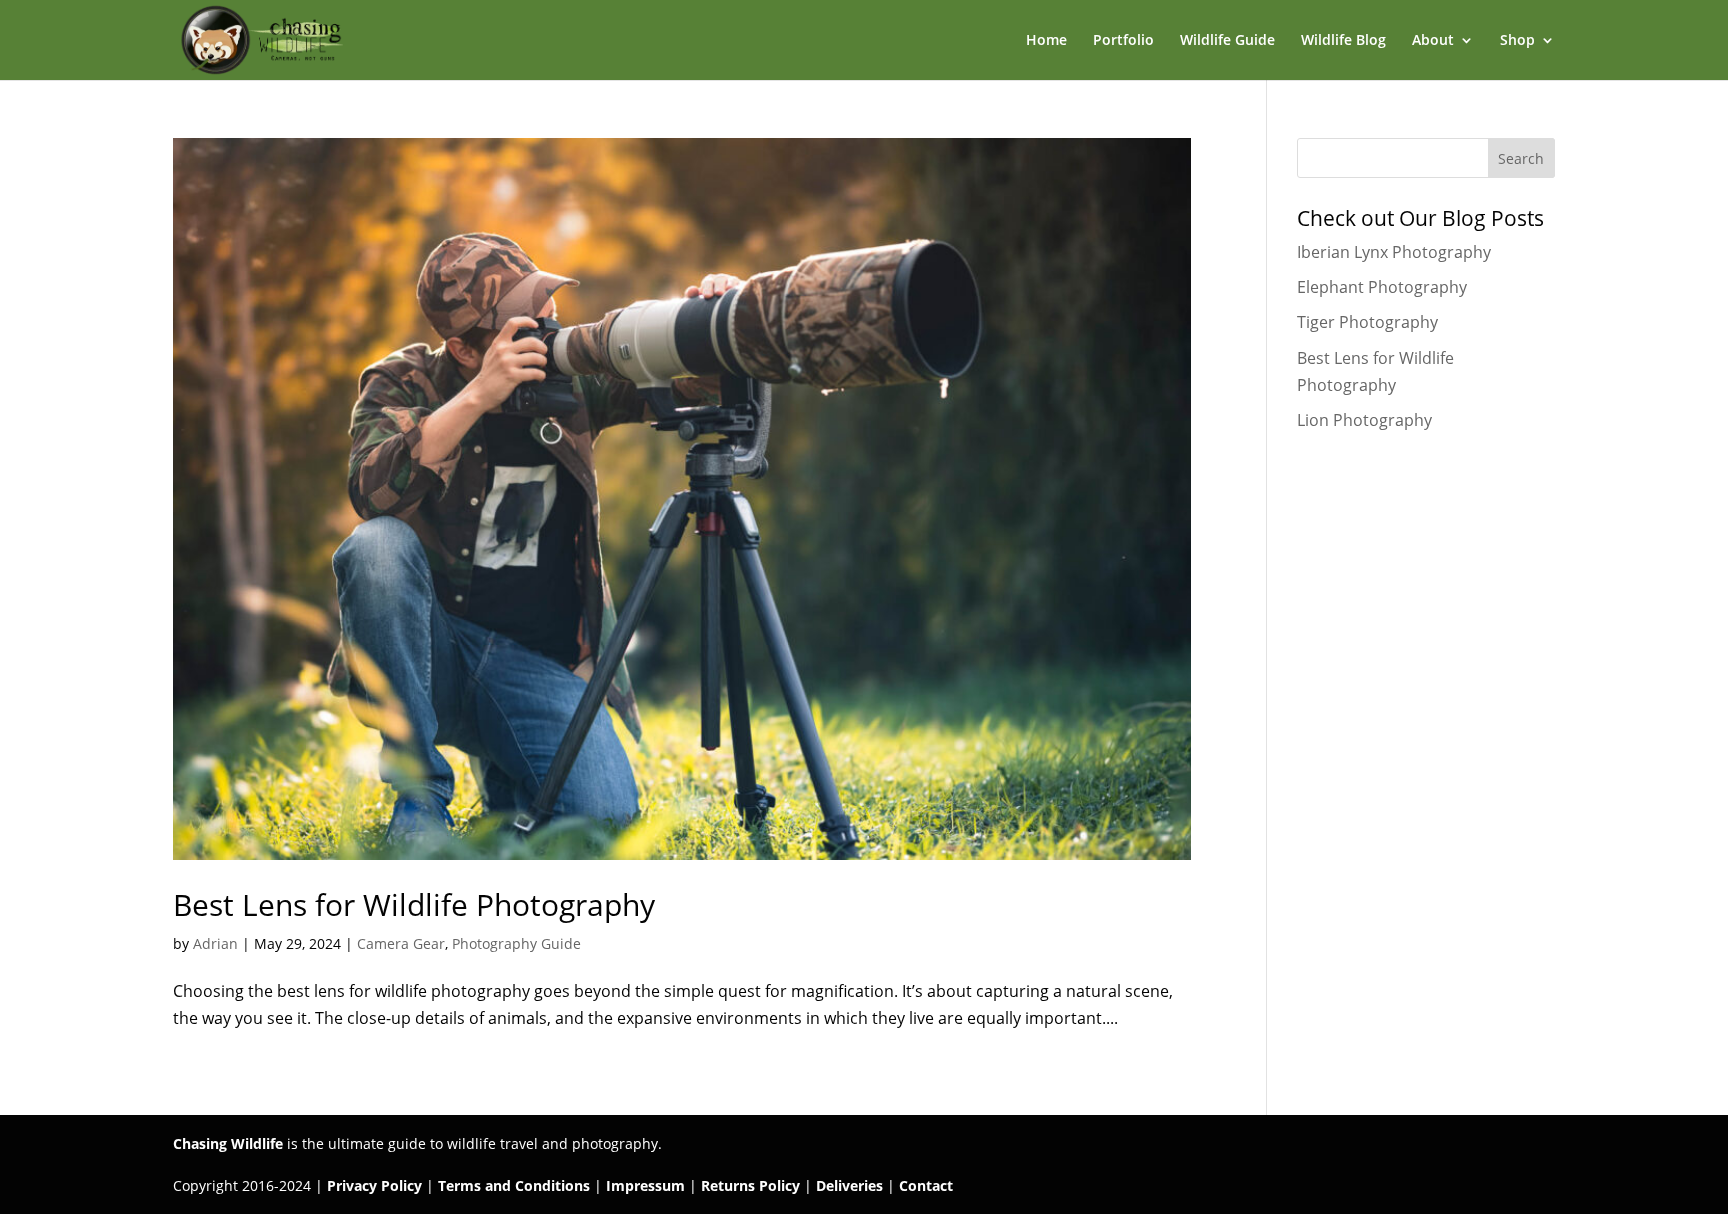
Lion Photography (1364, 420)
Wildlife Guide (1227, 41)
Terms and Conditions (514, 1185)
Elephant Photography (1382, 287)
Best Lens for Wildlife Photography (414, 904)
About (1433, 41)
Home (1046, 41)
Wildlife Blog (1343, 41)
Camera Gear (401, 943)
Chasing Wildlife (228, 1143)
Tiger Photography (1367, 322)
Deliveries (849, 1185)
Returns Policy (750, 1185)
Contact (926, 1185)
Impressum (645, 1185)
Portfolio (1123, 41)
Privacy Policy (374, 1185)
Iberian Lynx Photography (1394, 252)
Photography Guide (516, 943)
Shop (1517, 41)
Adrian (215, 943)
